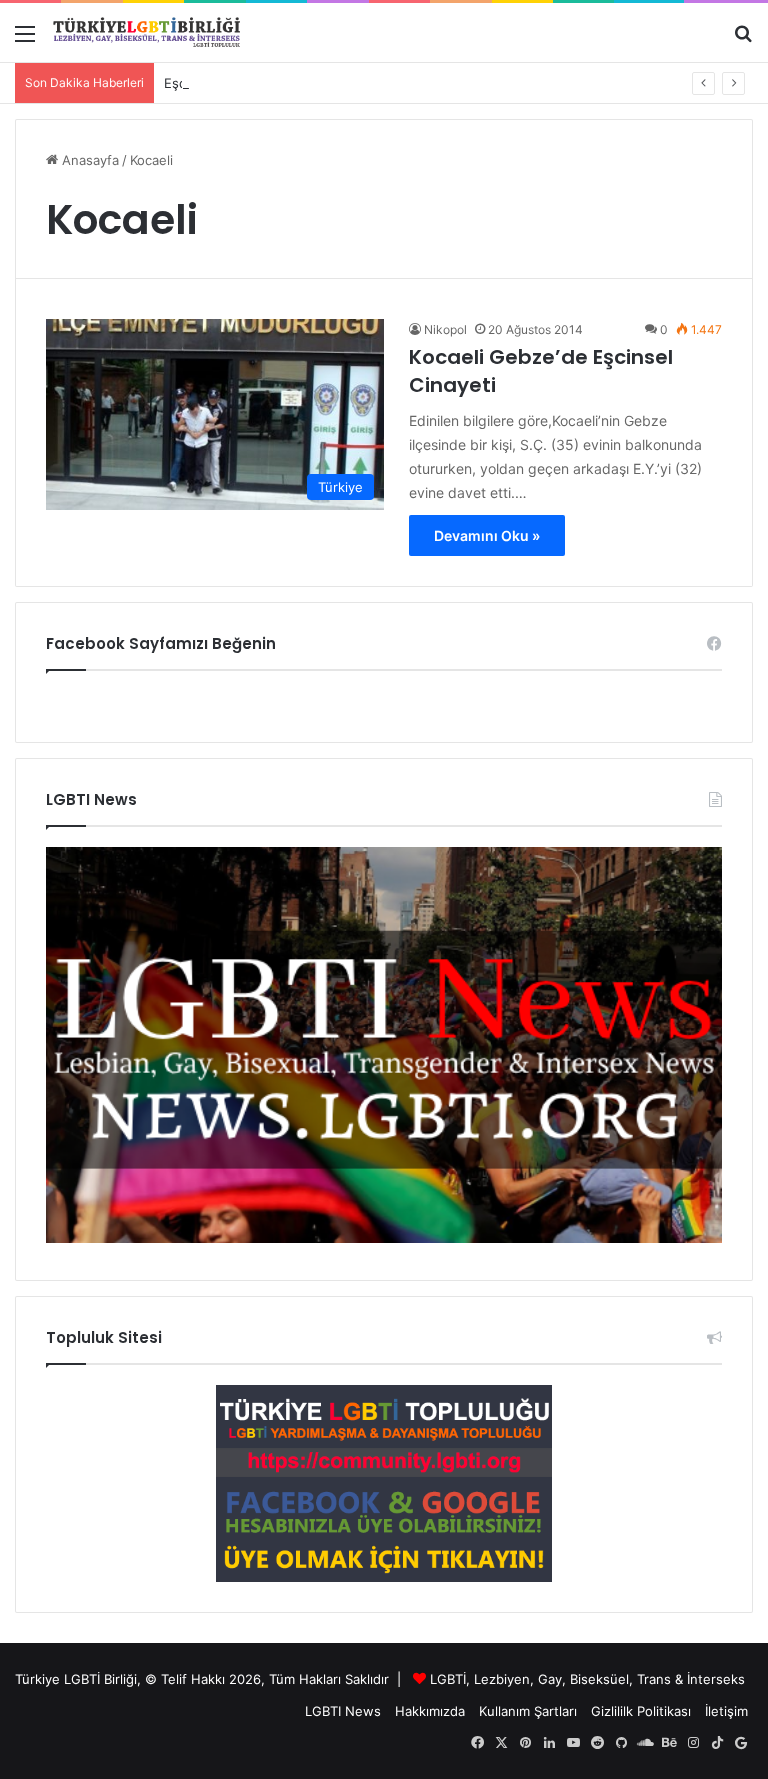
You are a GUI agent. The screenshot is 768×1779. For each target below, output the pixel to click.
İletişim (726, 1711)
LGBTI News (343, 1711)
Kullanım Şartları (528, 1711)
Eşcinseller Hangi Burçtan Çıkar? (264, 83)
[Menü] (25, 40)
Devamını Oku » (487, 535)
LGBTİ (448, 1679)
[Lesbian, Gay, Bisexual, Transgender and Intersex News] (384, 1238)
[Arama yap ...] (743, 40)
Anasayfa (88, 160)
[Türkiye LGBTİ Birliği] (147, 32)
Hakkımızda (430, 1711)
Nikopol (445, 329)
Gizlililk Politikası (641, 1711)
